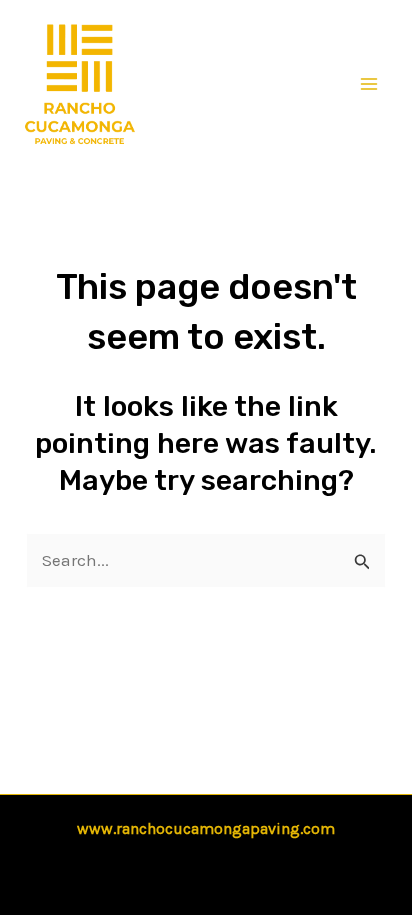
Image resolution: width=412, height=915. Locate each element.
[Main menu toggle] (370, 84)
